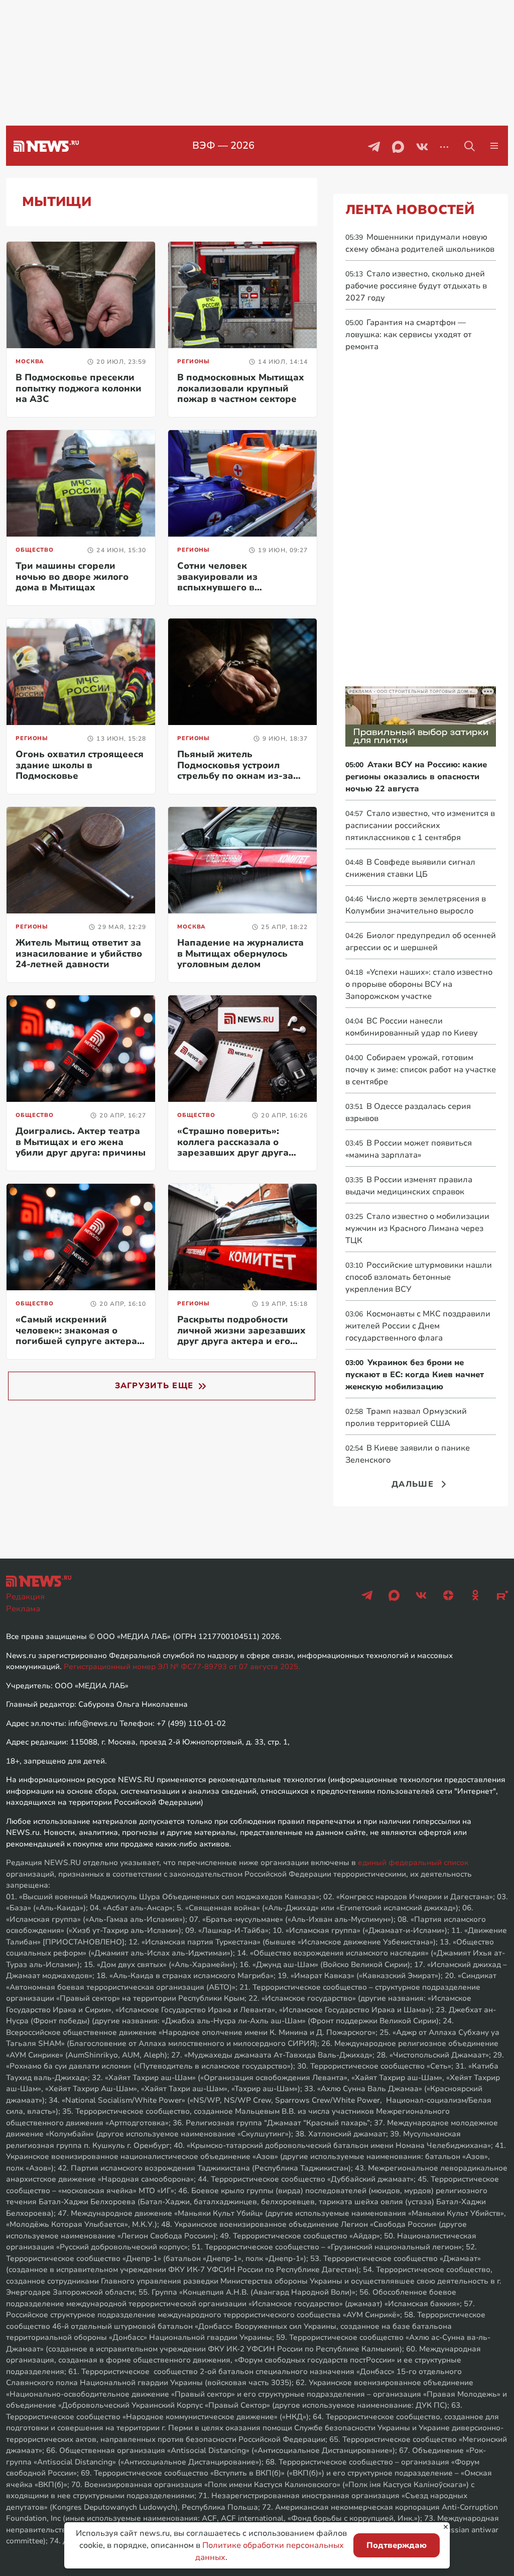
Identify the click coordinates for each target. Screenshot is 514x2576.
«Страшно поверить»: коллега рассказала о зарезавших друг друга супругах (233, 1147)
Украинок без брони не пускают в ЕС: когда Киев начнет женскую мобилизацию (415, 1375)
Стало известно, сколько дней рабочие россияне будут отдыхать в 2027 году (416, 286)
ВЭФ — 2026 (223, 145)
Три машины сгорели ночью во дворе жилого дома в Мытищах (72, 577)
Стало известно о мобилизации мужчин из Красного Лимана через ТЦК (417, 1228)
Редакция (25, 1597)
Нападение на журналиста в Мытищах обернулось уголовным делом (240, 953)
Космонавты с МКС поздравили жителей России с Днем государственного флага (418, 1326)
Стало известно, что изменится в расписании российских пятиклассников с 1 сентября (420, 826)
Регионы (194, 362)
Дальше (413, 1484)
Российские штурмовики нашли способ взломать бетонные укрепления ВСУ (419, 1277)
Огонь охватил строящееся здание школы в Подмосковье (80, 765)
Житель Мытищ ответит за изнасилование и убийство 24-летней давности (79, 953)
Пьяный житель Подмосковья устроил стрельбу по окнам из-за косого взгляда (235, 770)
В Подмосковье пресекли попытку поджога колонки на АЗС (79, 388)
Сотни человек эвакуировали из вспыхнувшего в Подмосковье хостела (228, 582)
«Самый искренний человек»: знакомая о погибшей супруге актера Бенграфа (76, 1336)
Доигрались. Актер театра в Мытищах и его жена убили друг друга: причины (81, 1142)
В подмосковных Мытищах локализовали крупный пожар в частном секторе (241, 388)
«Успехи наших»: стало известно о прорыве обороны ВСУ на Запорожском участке (419, 984)
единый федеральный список (413, 1863)
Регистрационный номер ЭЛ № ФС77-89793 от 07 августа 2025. (182, 1667)
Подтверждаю (397, 2545)
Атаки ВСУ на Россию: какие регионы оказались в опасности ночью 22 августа (416, 777)
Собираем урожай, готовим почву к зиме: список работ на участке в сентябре (421, 1070)
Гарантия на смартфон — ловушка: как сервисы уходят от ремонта (409, 335)
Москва (30, 362)
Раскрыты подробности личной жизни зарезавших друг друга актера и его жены (241, 1336)
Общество (35, 550)
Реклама (23, 1609)
